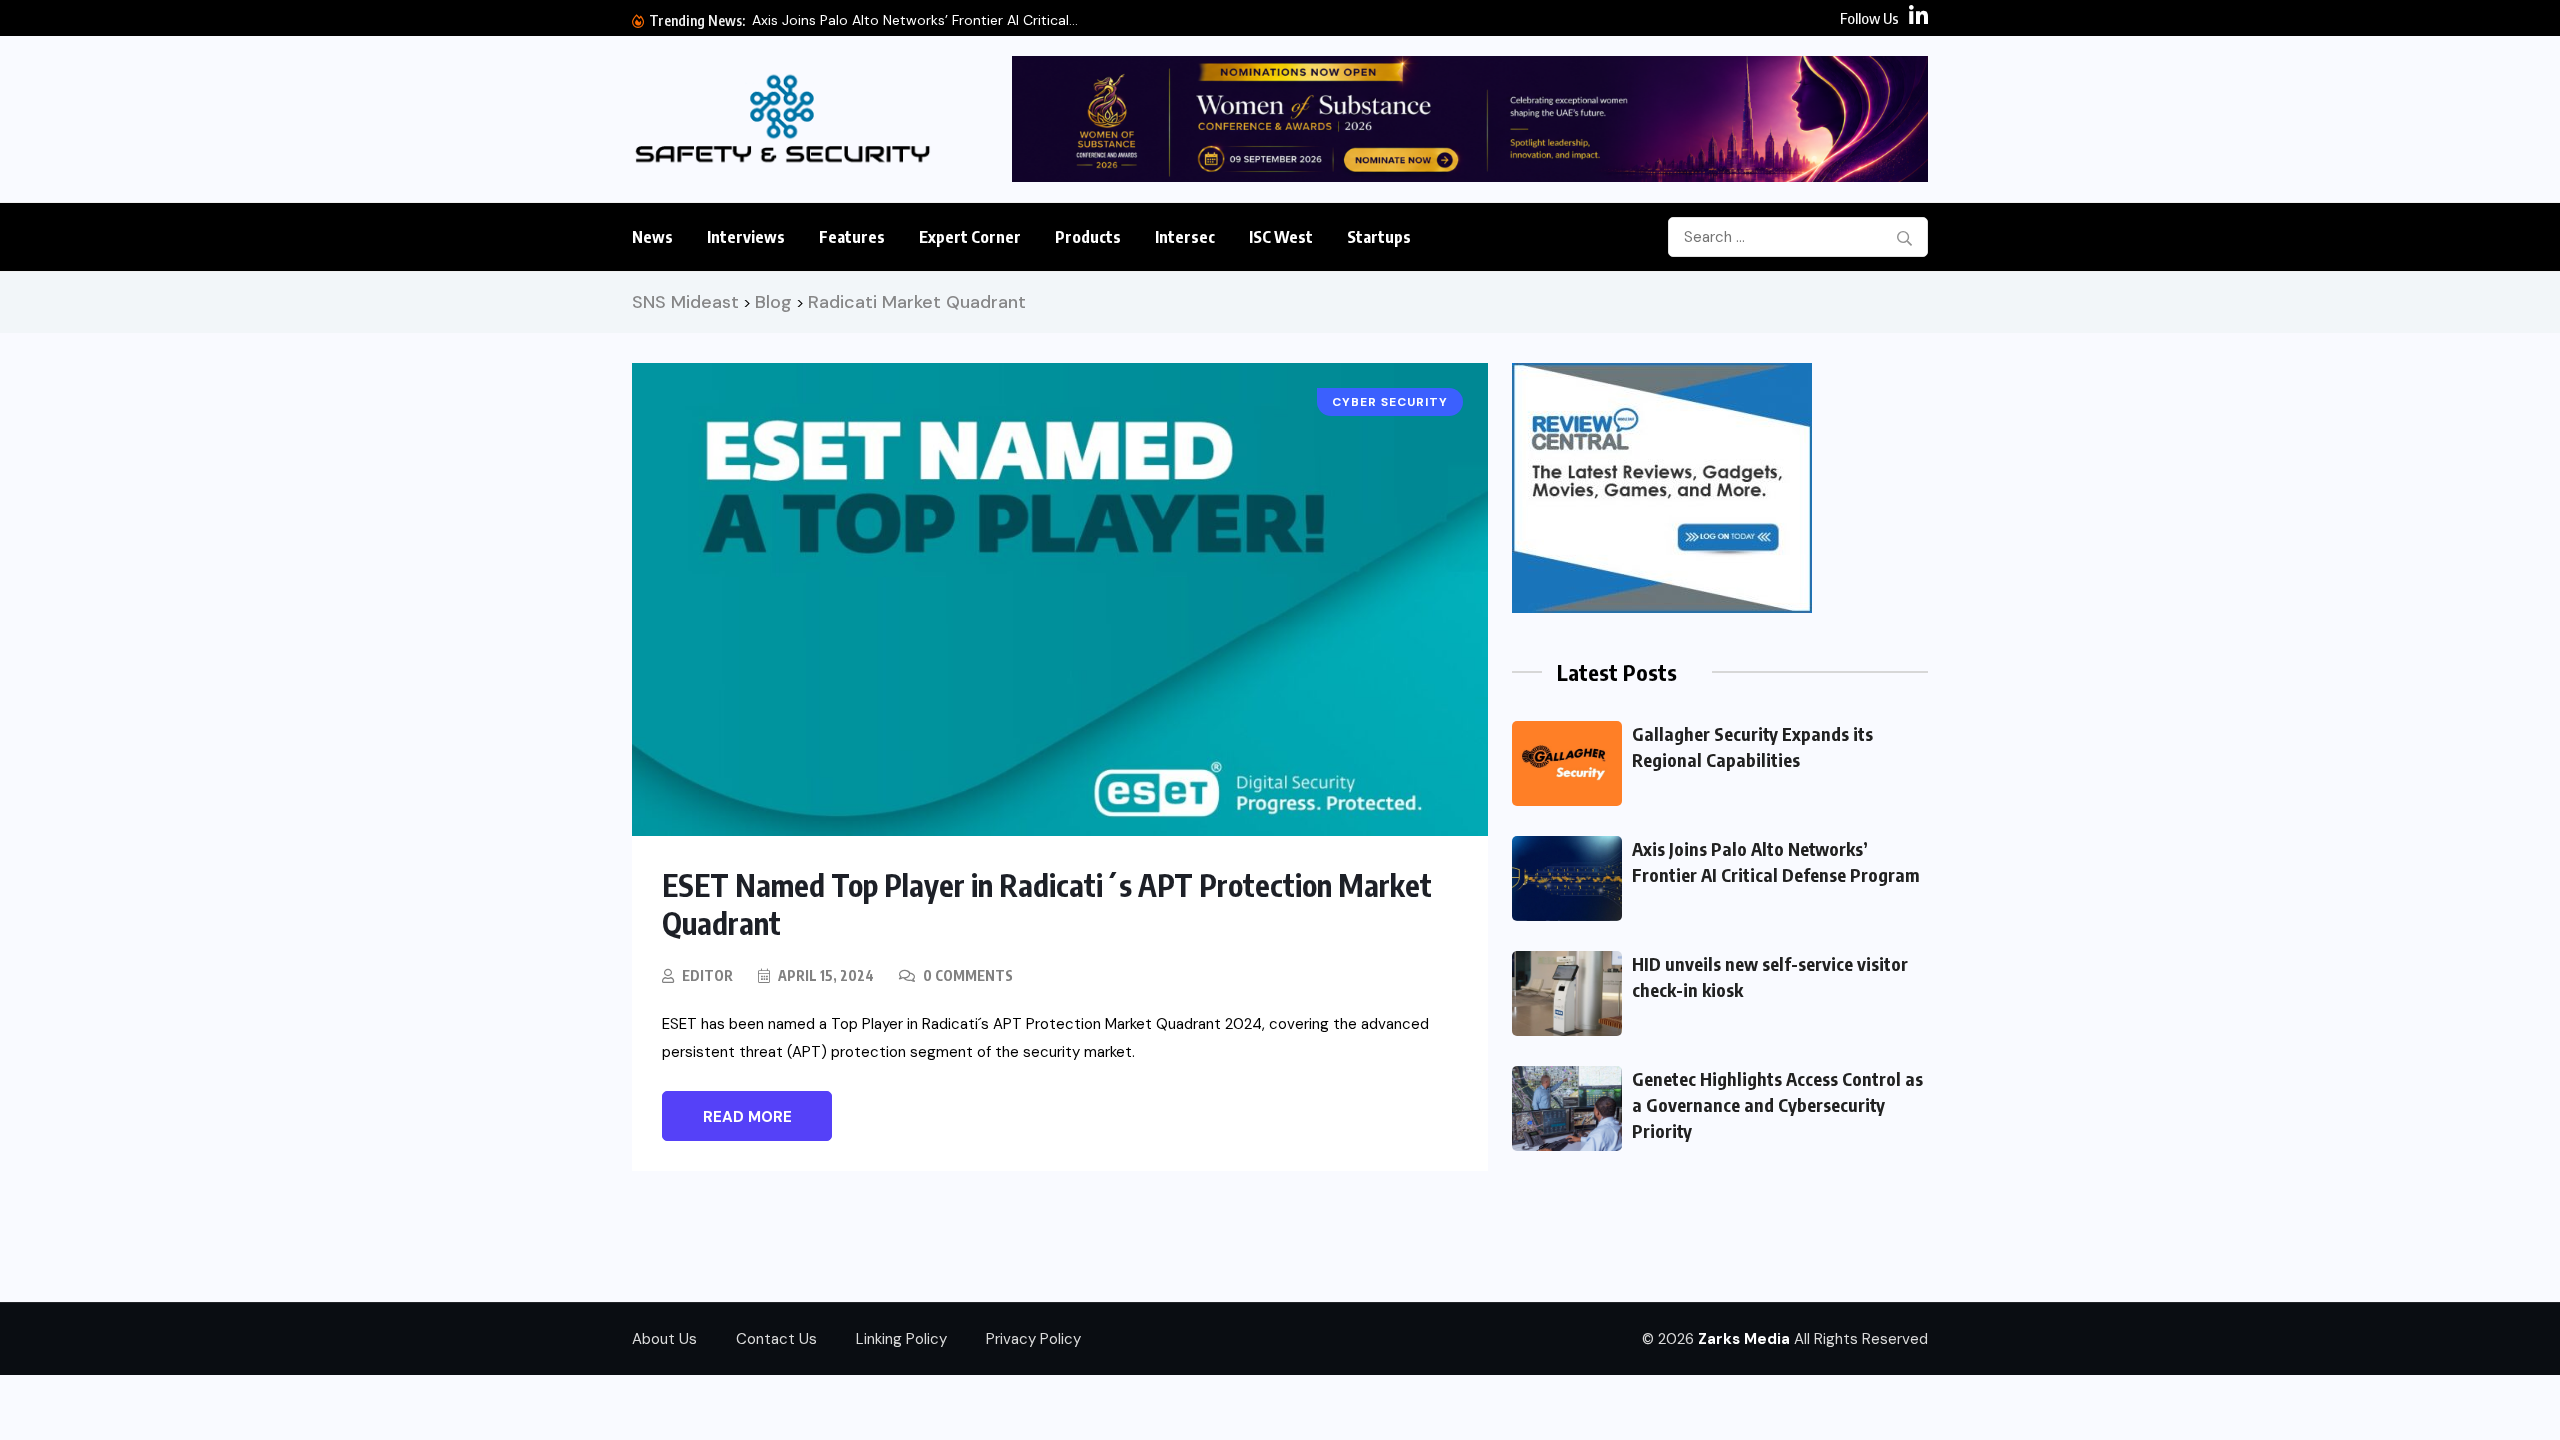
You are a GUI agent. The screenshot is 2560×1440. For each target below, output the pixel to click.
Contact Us (776, 1339)
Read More (747, 1117)
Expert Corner (970, 237)
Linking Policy (901, 1339)
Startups (1379, 237)
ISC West (1281, 237)
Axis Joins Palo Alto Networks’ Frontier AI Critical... (915, 20)
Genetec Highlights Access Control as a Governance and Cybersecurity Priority (1777, 1104)
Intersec (1185, 237)
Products (1088, 237)
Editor (707, 975)
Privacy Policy (1033, 1339)
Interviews (746, 237)
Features (852, 237)
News (652, 237)
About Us (664, 1339)
